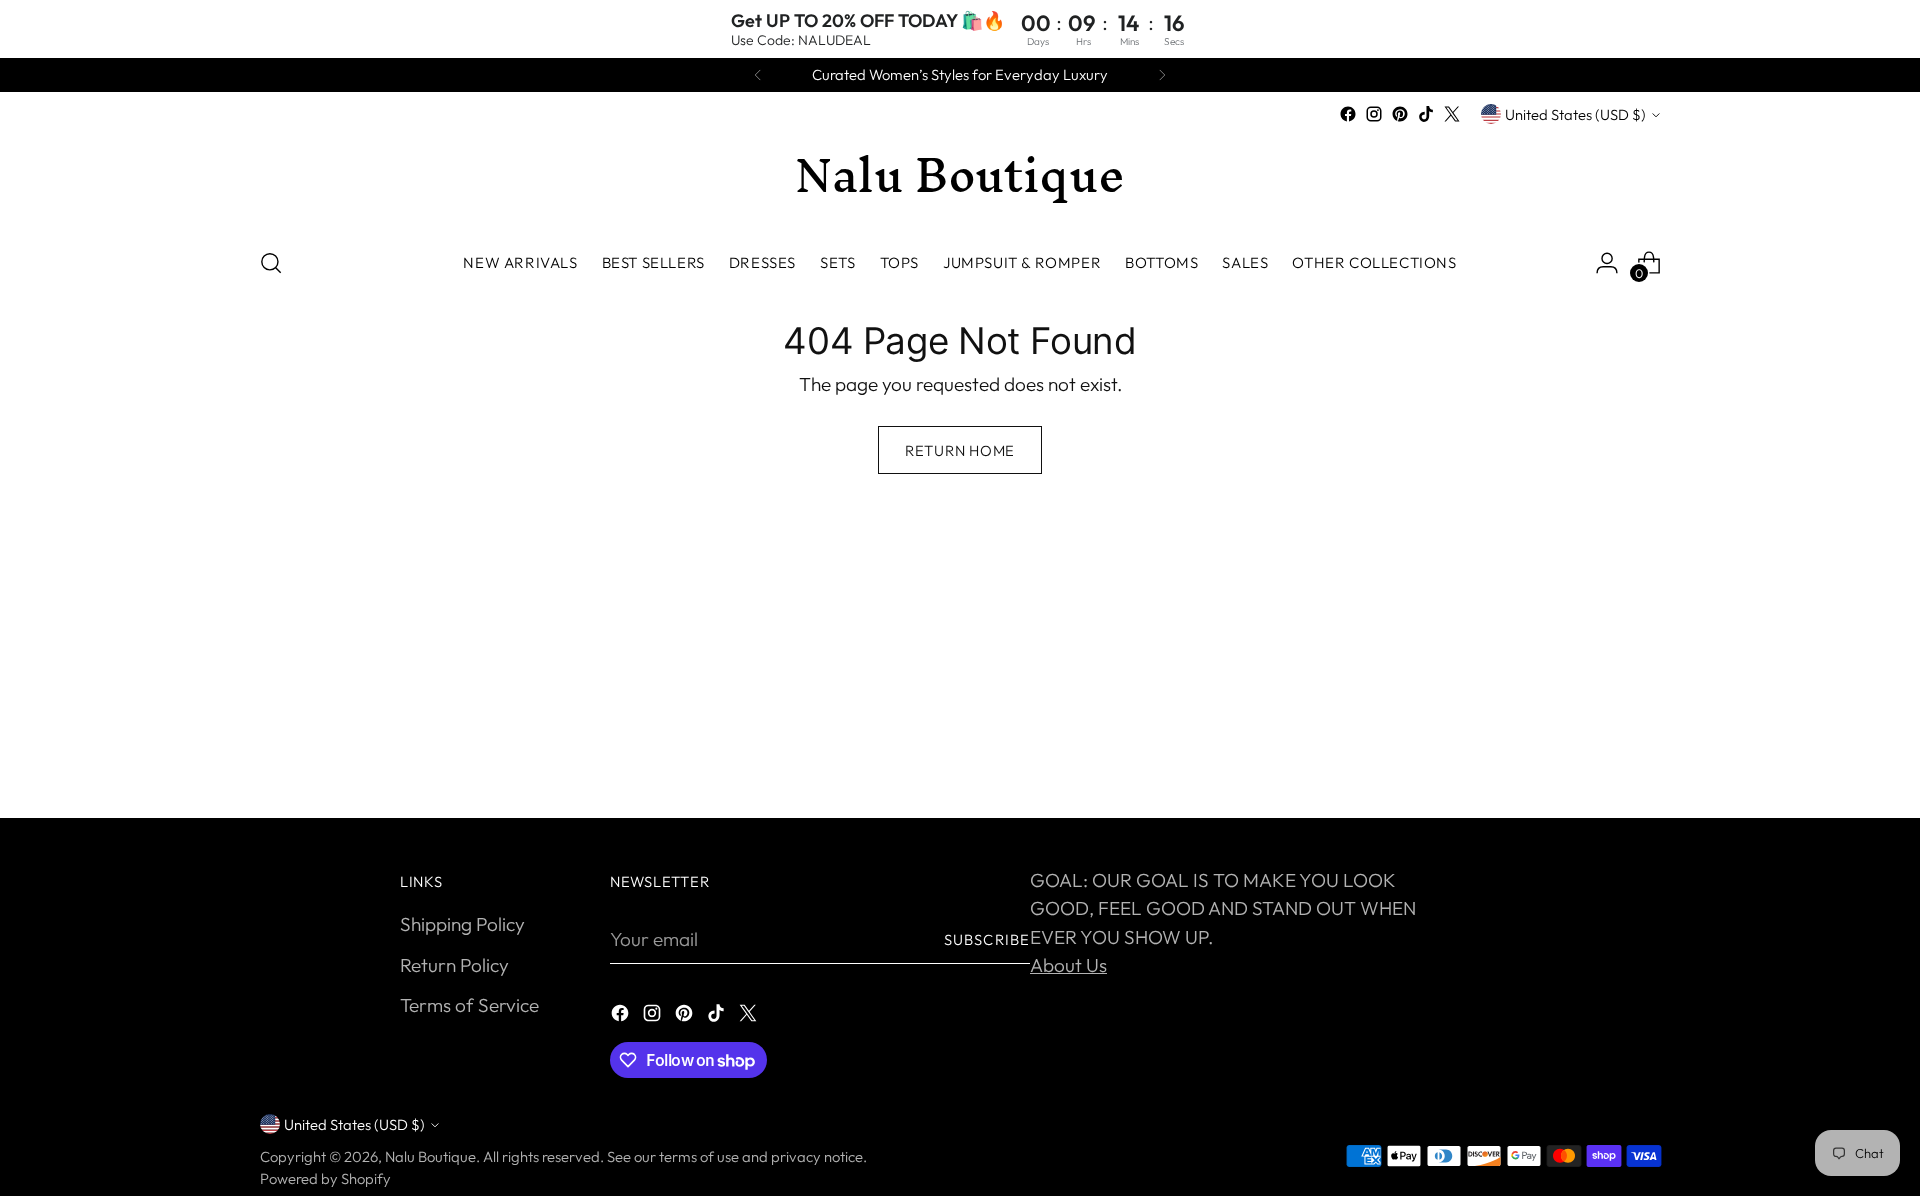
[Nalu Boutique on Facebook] (1348, 114)
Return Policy (454, 965)
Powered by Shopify (325, 1178)
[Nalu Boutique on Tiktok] (1426, 114)
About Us (1068, 965)
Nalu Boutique (430, 1156)
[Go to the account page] (1607, 263)
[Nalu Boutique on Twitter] (1452, 114)
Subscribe (987, 939)
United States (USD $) (1575, 114)
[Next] (1162, 75)
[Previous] (758, 75)
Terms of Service (469, 1005)
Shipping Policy (462, 924)
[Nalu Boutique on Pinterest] (1400, 114)
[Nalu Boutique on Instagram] (1374, 114)
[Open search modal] (271, 263)
